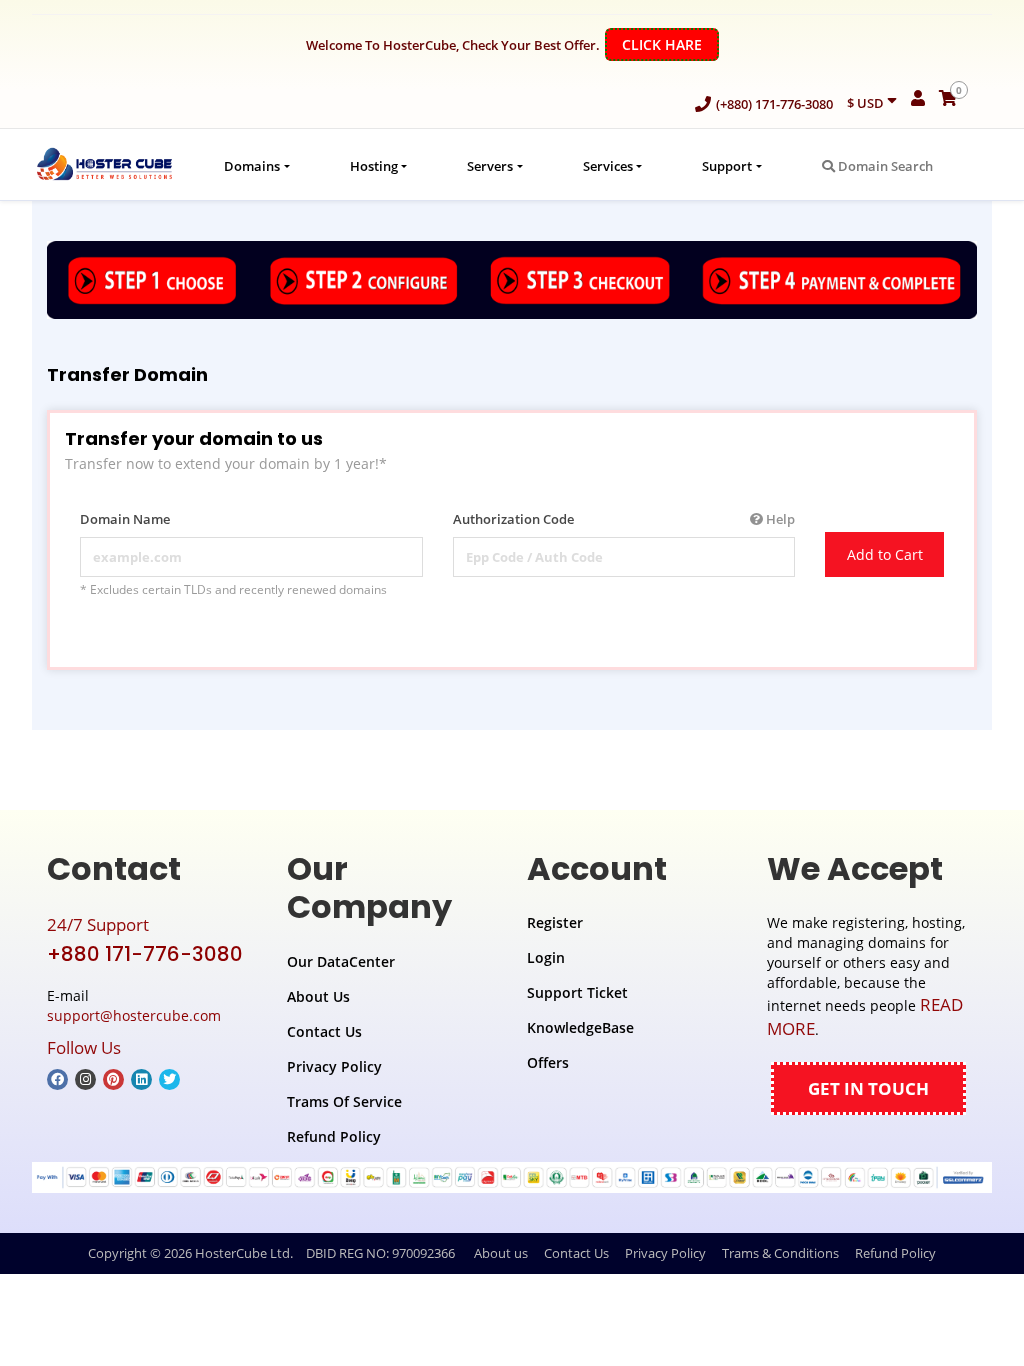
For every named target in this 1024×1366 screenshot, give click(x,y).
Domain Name (125, 519)
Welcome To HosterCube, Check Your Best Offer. (504, 44)
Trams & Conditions (780, 1253)
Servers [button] (490, 166)
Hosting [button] (374, 166)
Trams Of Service (344, 1101)
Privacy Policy (334, 1066)
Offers (548, 1062)
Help (779, 519)
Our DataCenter (341, 961)
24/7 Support (98, 924)
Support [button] (727, 166)
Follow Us (84, 1047)
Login (546, 957)
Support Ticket (577, 992)
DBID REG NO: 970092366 (380, 1253)
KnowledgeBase (580, 1027)
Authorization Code (624, 519)
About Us (318, 996)
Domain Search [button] (884, 166)
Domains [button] (252, 166)
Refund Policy (334, 1136)
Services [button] (608, 166)
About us (501, 1253)
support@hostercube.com (134, 1015)
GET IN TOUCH (868, 1088)
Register (555, 922)
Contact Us (324, 1031)
